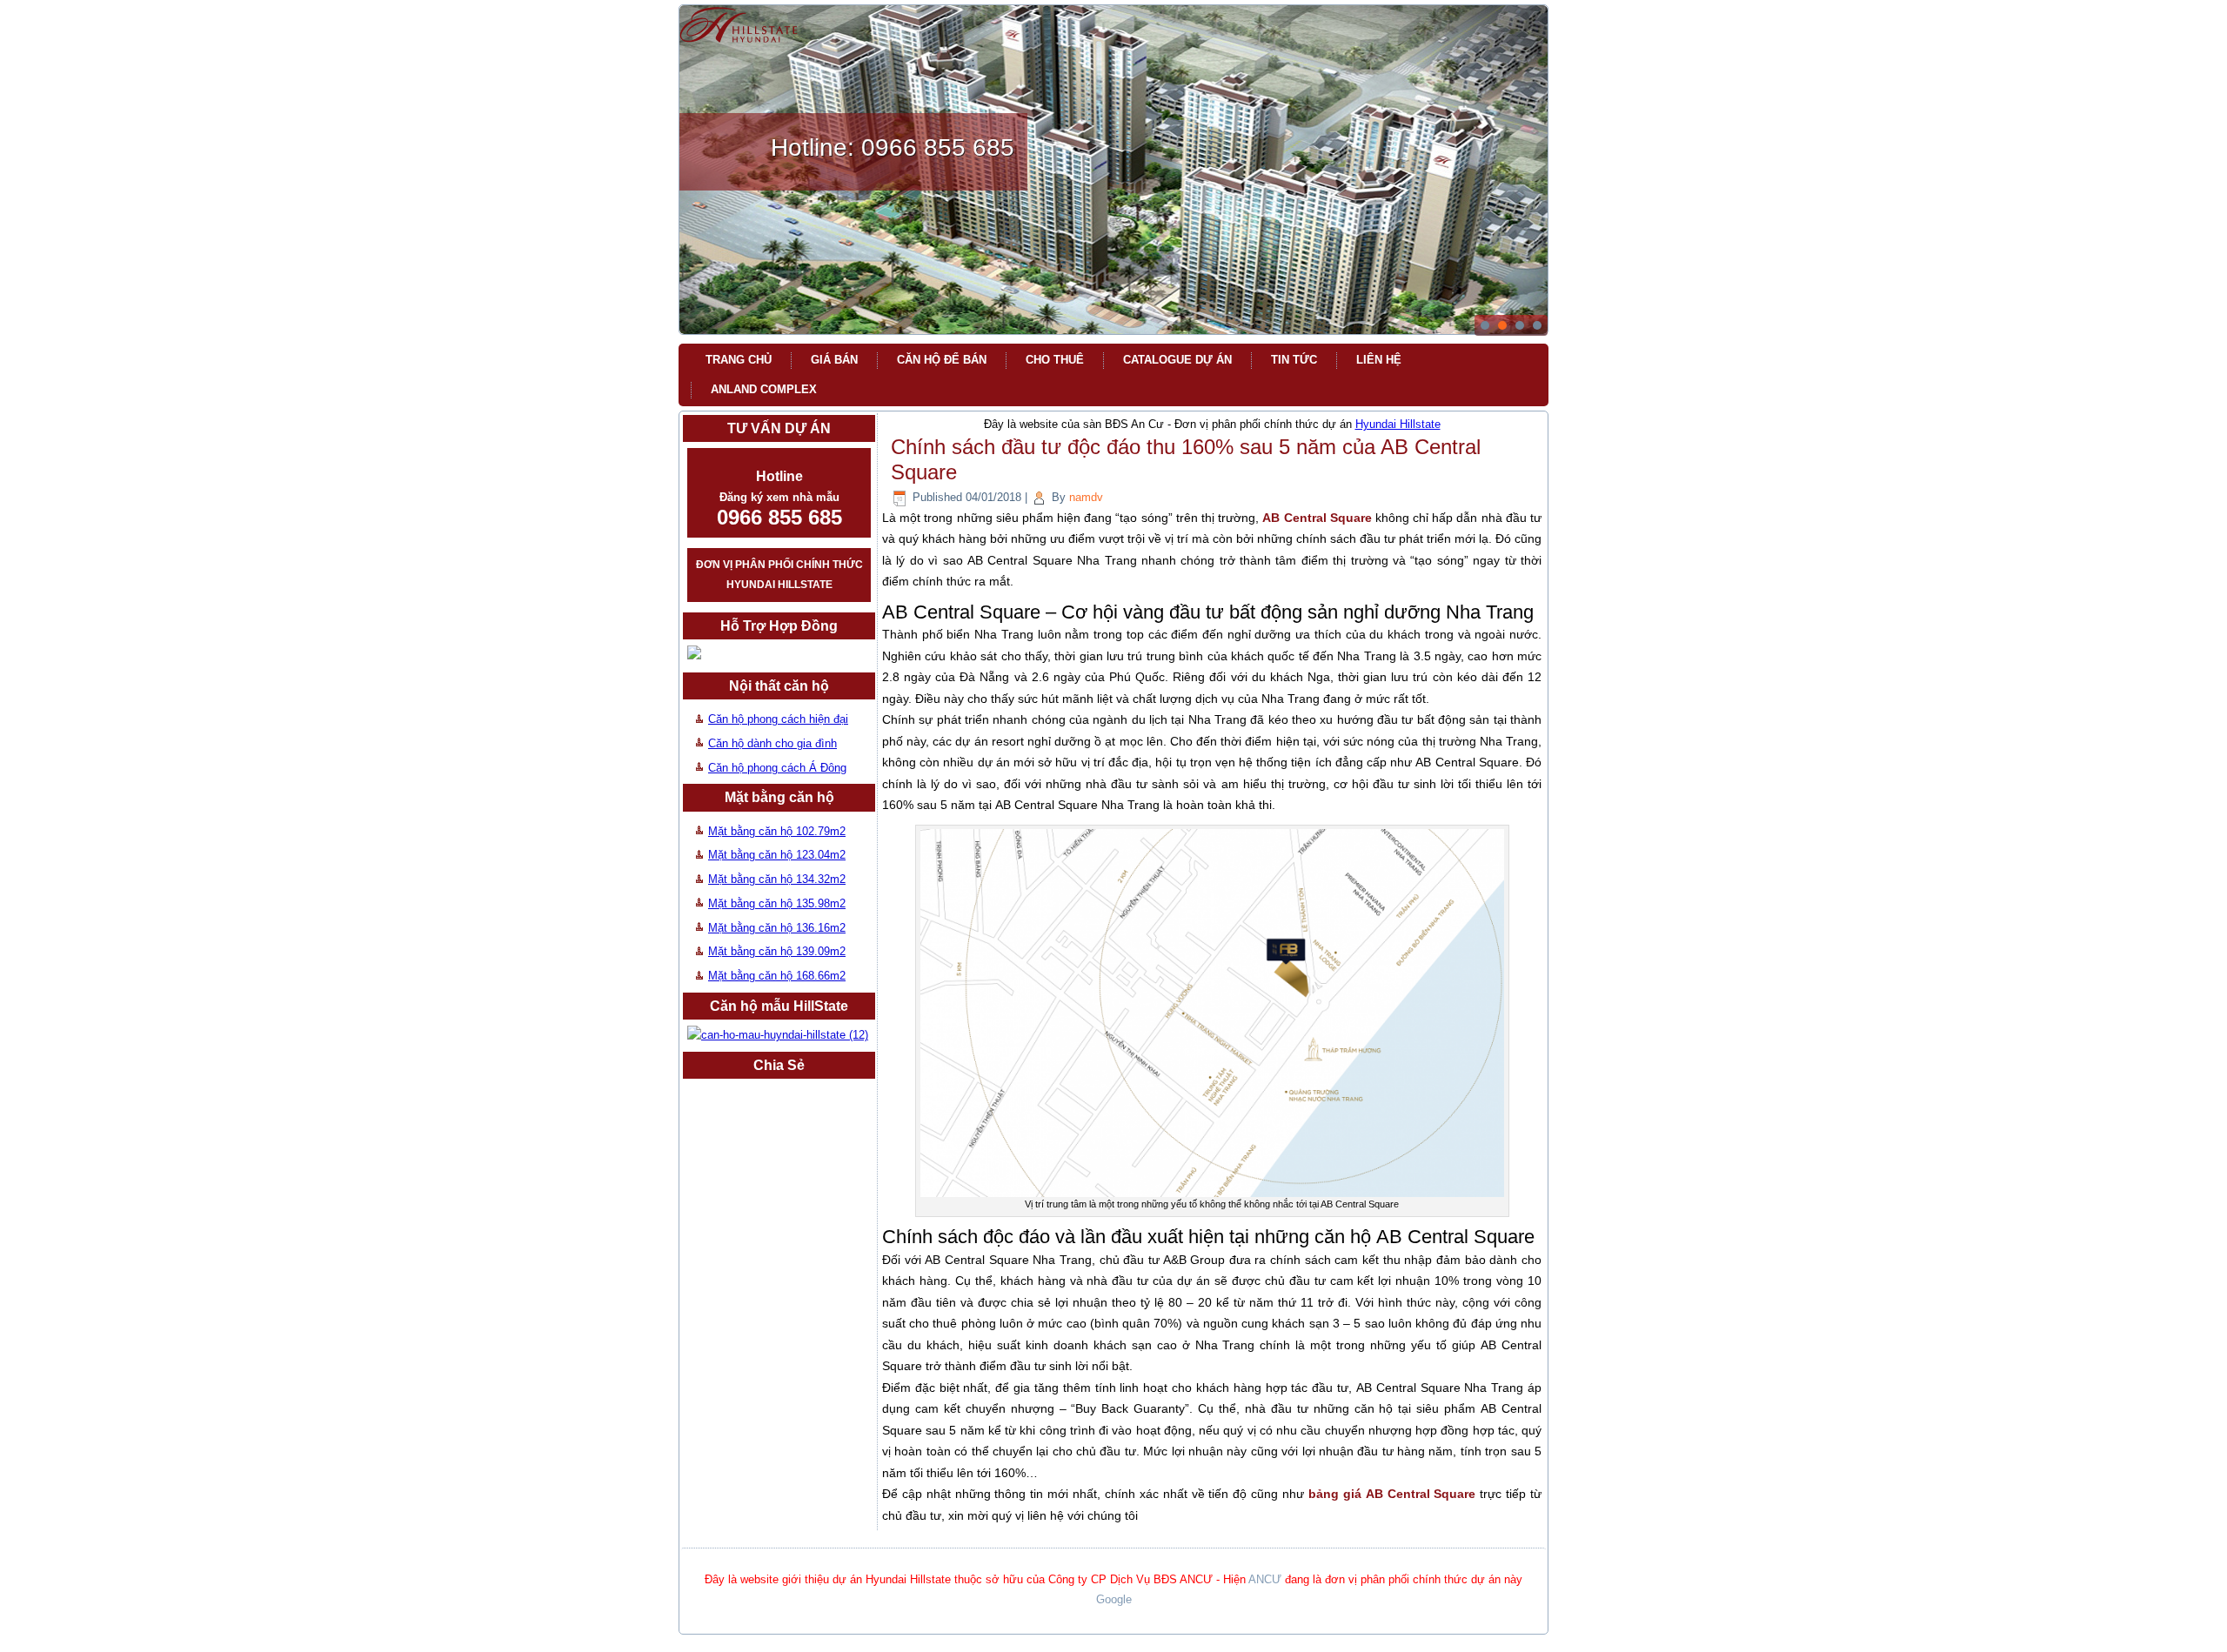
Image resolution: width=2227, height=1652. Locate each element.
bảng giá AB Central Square (1392, 1494)
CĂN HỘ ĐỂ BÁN (942, 360)
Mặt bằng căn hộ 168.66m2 (777, 976)
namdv (1086, 497)
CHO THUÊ (1055, 360)
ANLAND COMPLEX (764, 389)
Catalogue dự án (1177, 360)
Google (1114, 1599)
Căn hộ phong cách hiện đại (778, 719)
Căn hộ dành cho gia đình (772, 743)
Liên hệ (1379, 360)
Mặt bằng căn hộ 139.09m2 (777, 951)
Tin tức (1294, 360)
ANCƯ (1265, 1579)
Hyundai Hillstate (1398, 424)
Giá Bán (834, 360)
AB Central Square (1317, 518)
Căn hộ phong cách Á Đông (777, 768)
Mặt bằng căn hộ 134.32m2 (777, 879)
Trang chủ (739, 360)
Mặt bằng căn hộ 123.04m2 (777, 855)
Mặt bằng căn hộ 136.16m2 (777, 928)
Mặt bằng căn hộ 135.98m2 (777, 903)
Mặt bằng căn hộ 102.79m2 (777, 831)
